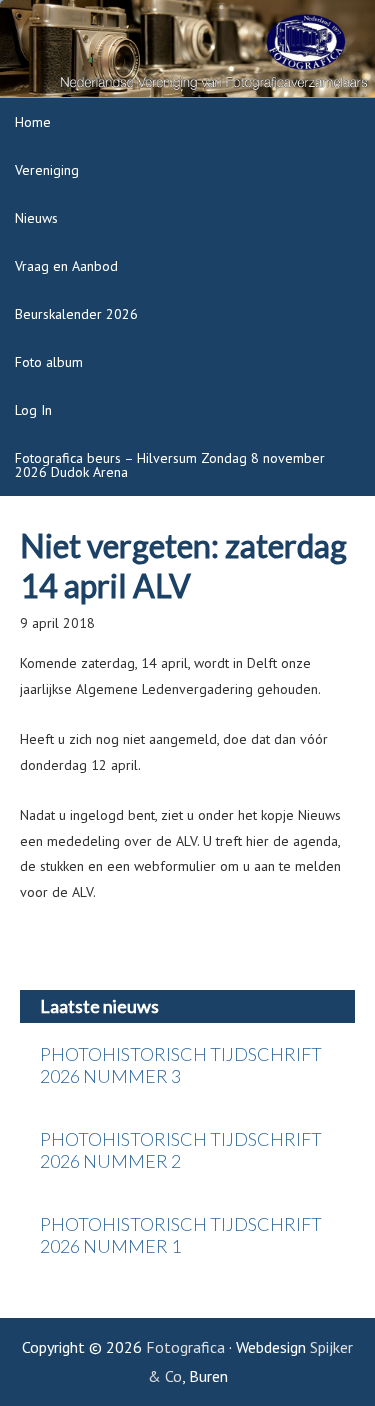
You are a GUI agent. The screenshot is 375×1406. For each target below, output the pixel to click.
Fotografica (185, 1347)
